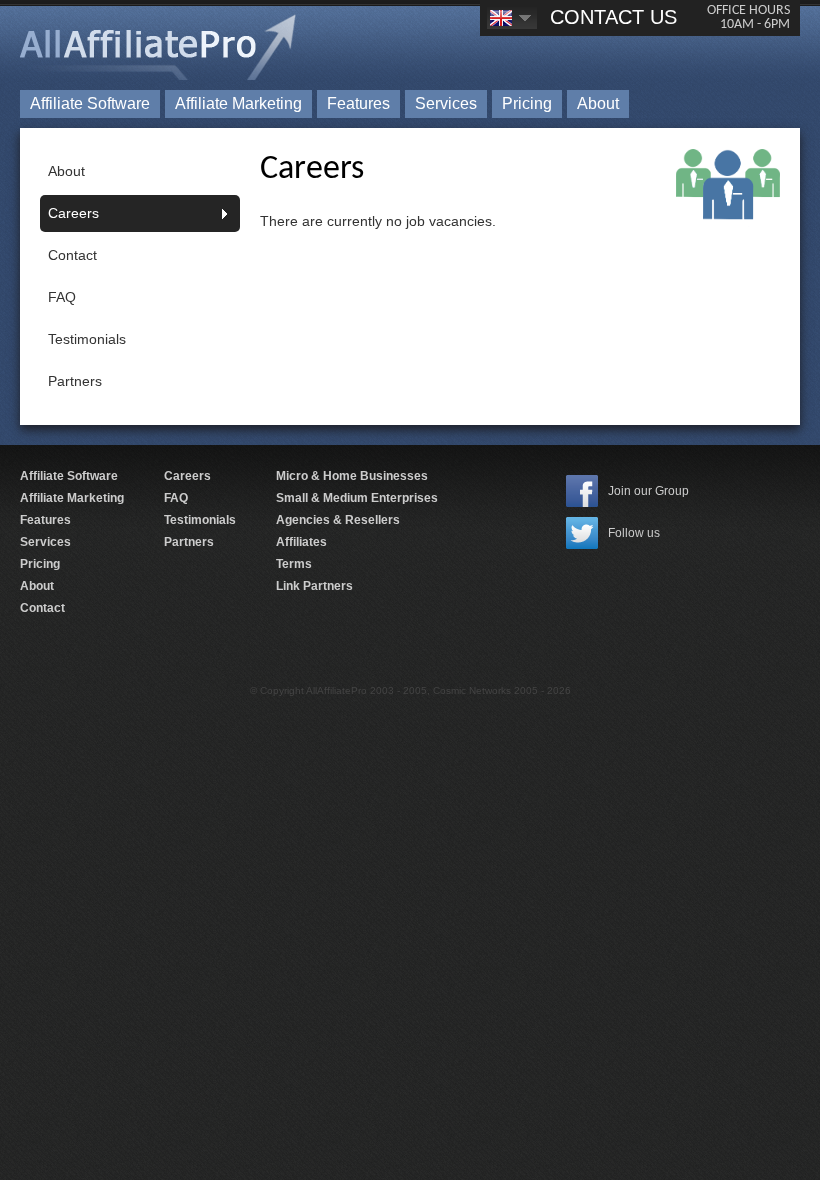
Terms (294, 564)
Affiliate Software (90, 103)
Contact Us (613, 17)
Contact (72, 255)
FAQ (62, 297)
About (598, 103)
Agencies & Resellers (338, 520)
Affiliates (301, 542)
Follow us (634, 533)
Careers (73, 213)
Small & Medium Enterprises (357, 498)
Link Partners (314, 586)
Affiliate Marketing (238, 103)
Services (446, 103)
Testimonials (87, 339)
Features (358, 103)
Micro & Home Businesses (352, 476)
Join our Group (648, 491)
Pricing (527, 103)
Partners (75, 381)
